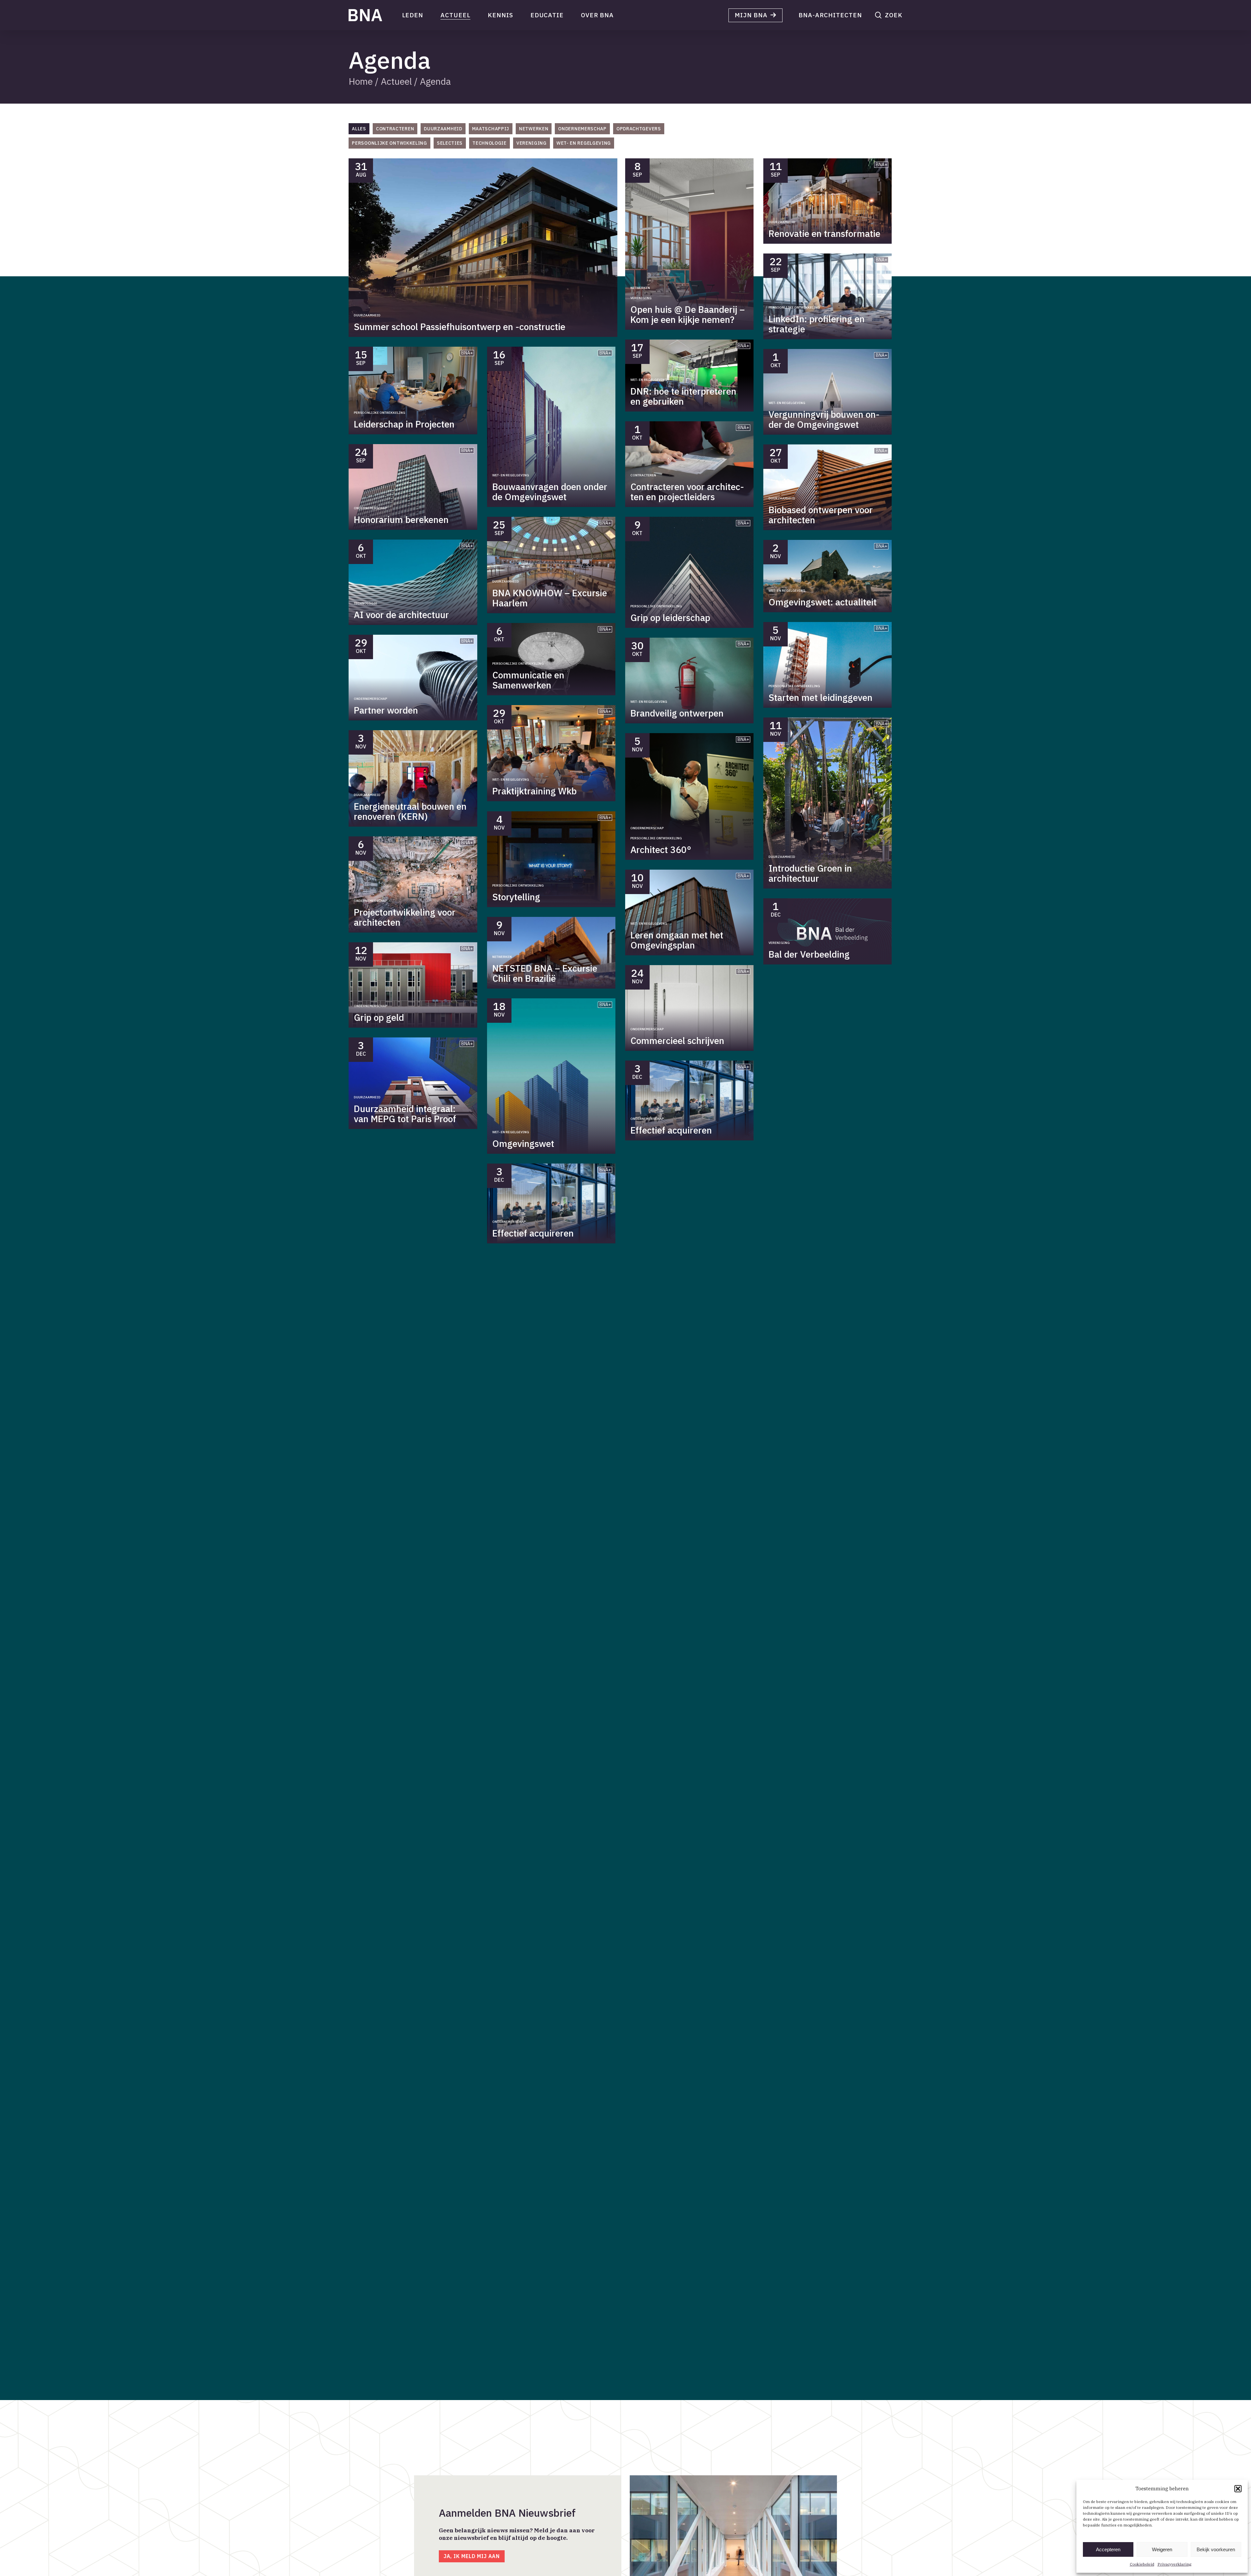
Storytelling (516, 897)
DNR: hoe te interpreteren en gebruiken (683, 396)
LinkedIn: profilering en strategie (817, 324)
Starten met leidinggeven (820, 697)
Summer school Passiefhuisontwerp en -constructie (460, 327)
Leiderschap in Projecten (404, 424)
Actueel (396, 81)
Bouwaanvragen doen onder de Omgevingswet (550, 492)
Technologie (366, 603)
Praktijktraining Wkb (534, 791)
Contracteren (643, 475)
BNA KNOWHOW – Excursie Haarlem (550, 598)
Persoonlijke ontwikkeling (380, 413)
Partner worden (386, 710)
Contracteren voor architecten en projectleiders (687, 492)
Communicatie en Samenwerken (528, 680)
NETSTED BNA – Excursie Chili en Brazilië (545, 973)
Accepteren (1108, 2549)
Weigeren (1162, 2549)
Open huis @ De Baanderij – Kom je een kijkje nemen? (688, 314)
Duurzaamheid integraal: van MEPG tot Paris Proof (405, 1114)
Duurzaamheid (367, 315)
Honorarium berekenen (401, 520)
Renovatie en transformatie (824, 233)
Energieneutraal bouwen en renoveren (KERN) (410, 811)
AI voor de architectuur (401, 615)
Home (361, 81)
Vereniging (641, 298)
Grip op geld (379, 1017)
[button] (1238, 2489)
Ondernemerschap (370, 508)
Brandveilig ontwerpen (677, 713)
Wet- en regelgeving (511, 475)
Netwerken (640, 288)
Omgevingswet (523, 1143)
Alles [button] (359, 129)
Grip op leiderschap (670, 618)
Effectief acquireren (533, 1233)
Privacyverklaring (1174, 2564)
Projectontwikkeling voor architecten (405, 917)
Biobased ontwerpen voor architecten (821, 515)
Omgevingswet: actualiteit (823, 602)
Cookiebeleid (1142, 2564)
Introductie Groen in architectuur (810, 873)
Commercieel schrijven (677, 1041)
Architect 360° (661, 850)
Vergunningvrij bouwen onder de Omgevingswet (824, 419)
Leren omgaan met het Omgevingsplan (677, 940)
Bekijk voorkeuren (1216, 2549)
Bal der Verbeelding (809, 954)
